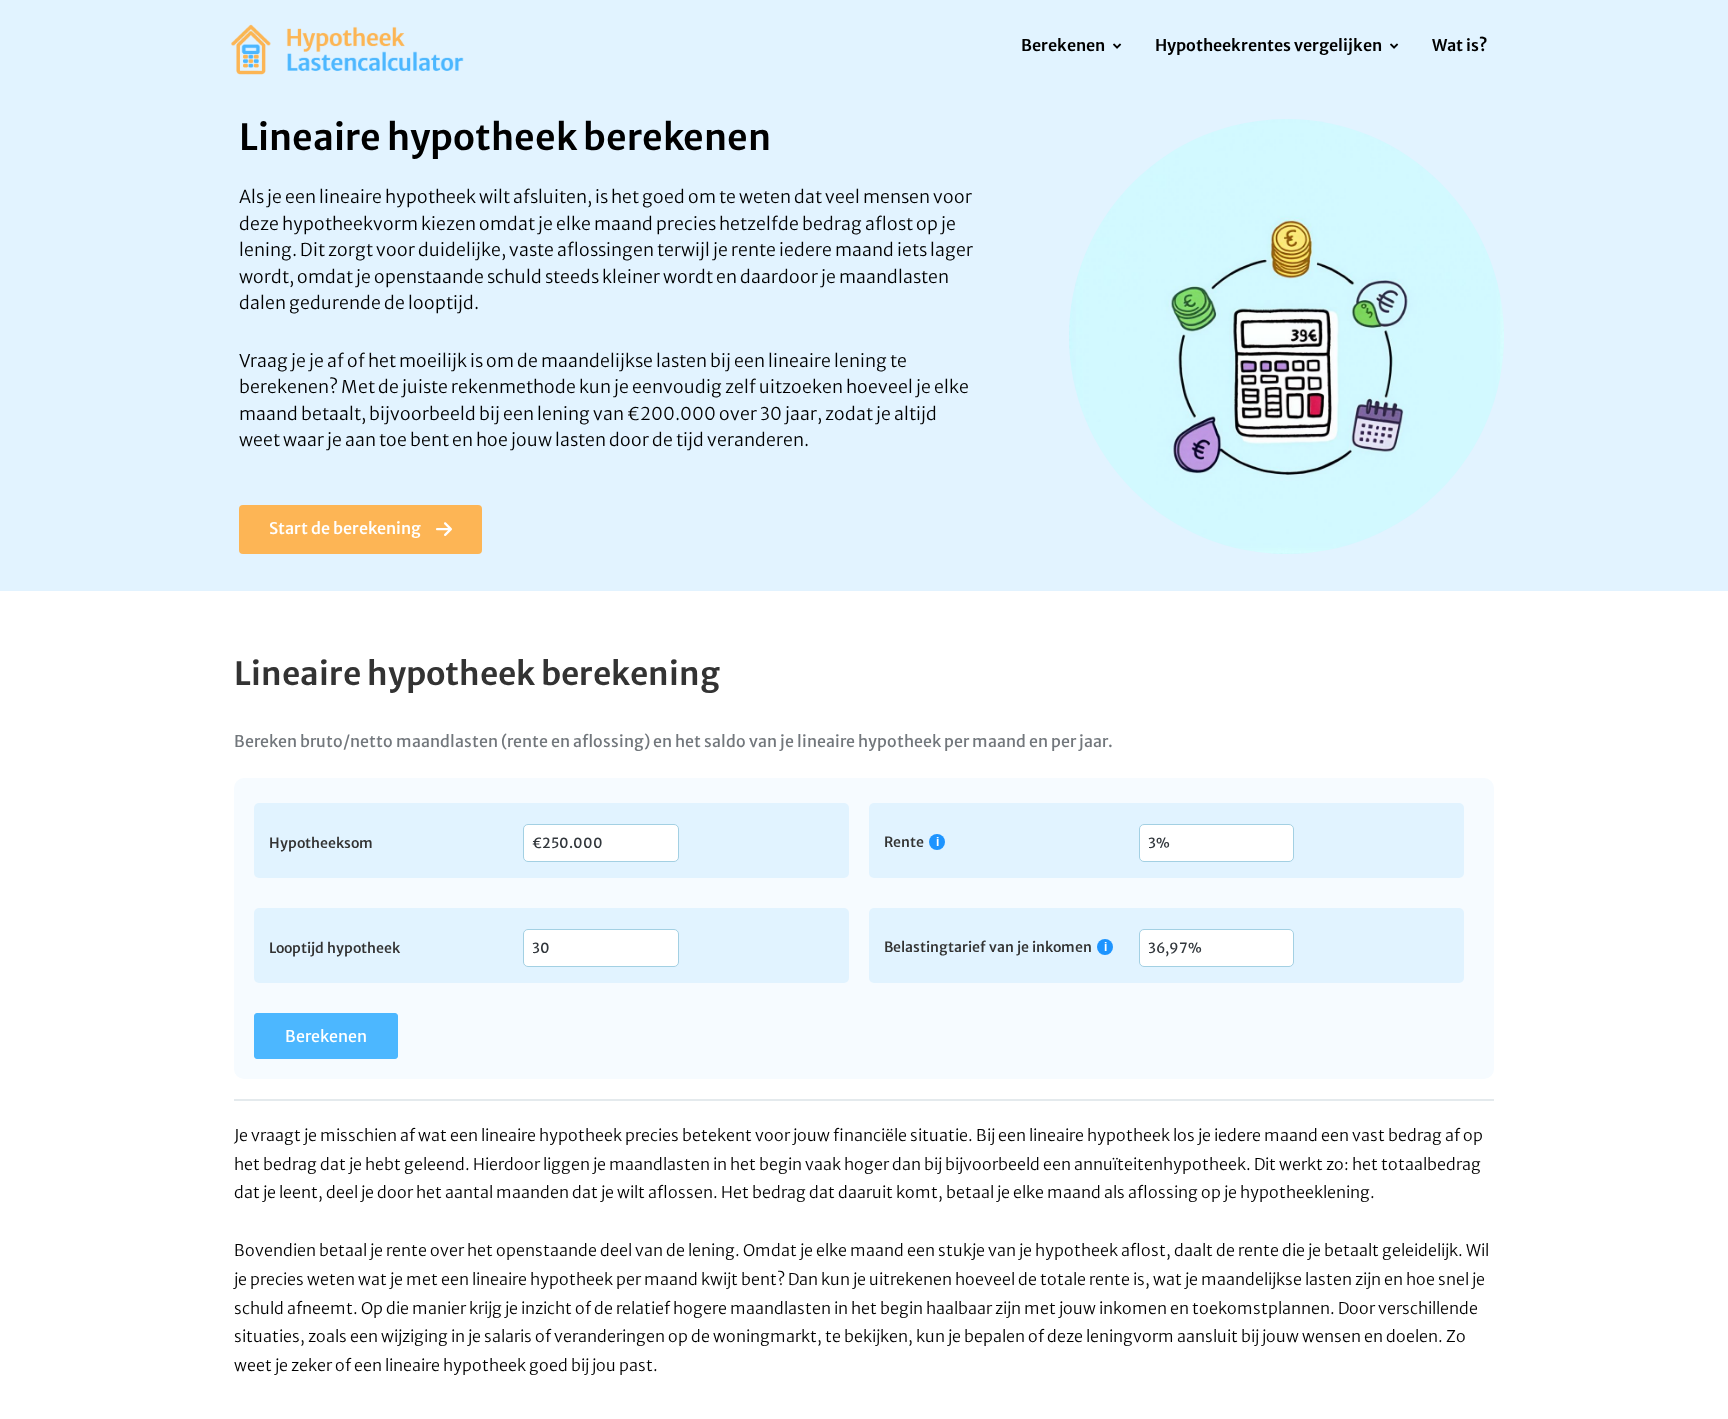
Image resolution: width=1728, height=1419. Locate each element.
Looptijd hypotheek (334, 947)
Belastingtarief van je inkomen (988, 946)
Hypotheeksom (321, 842)
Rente (904, 841)
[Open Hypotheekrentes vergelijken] (1393, 47)
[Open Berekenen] (1116, 47)
